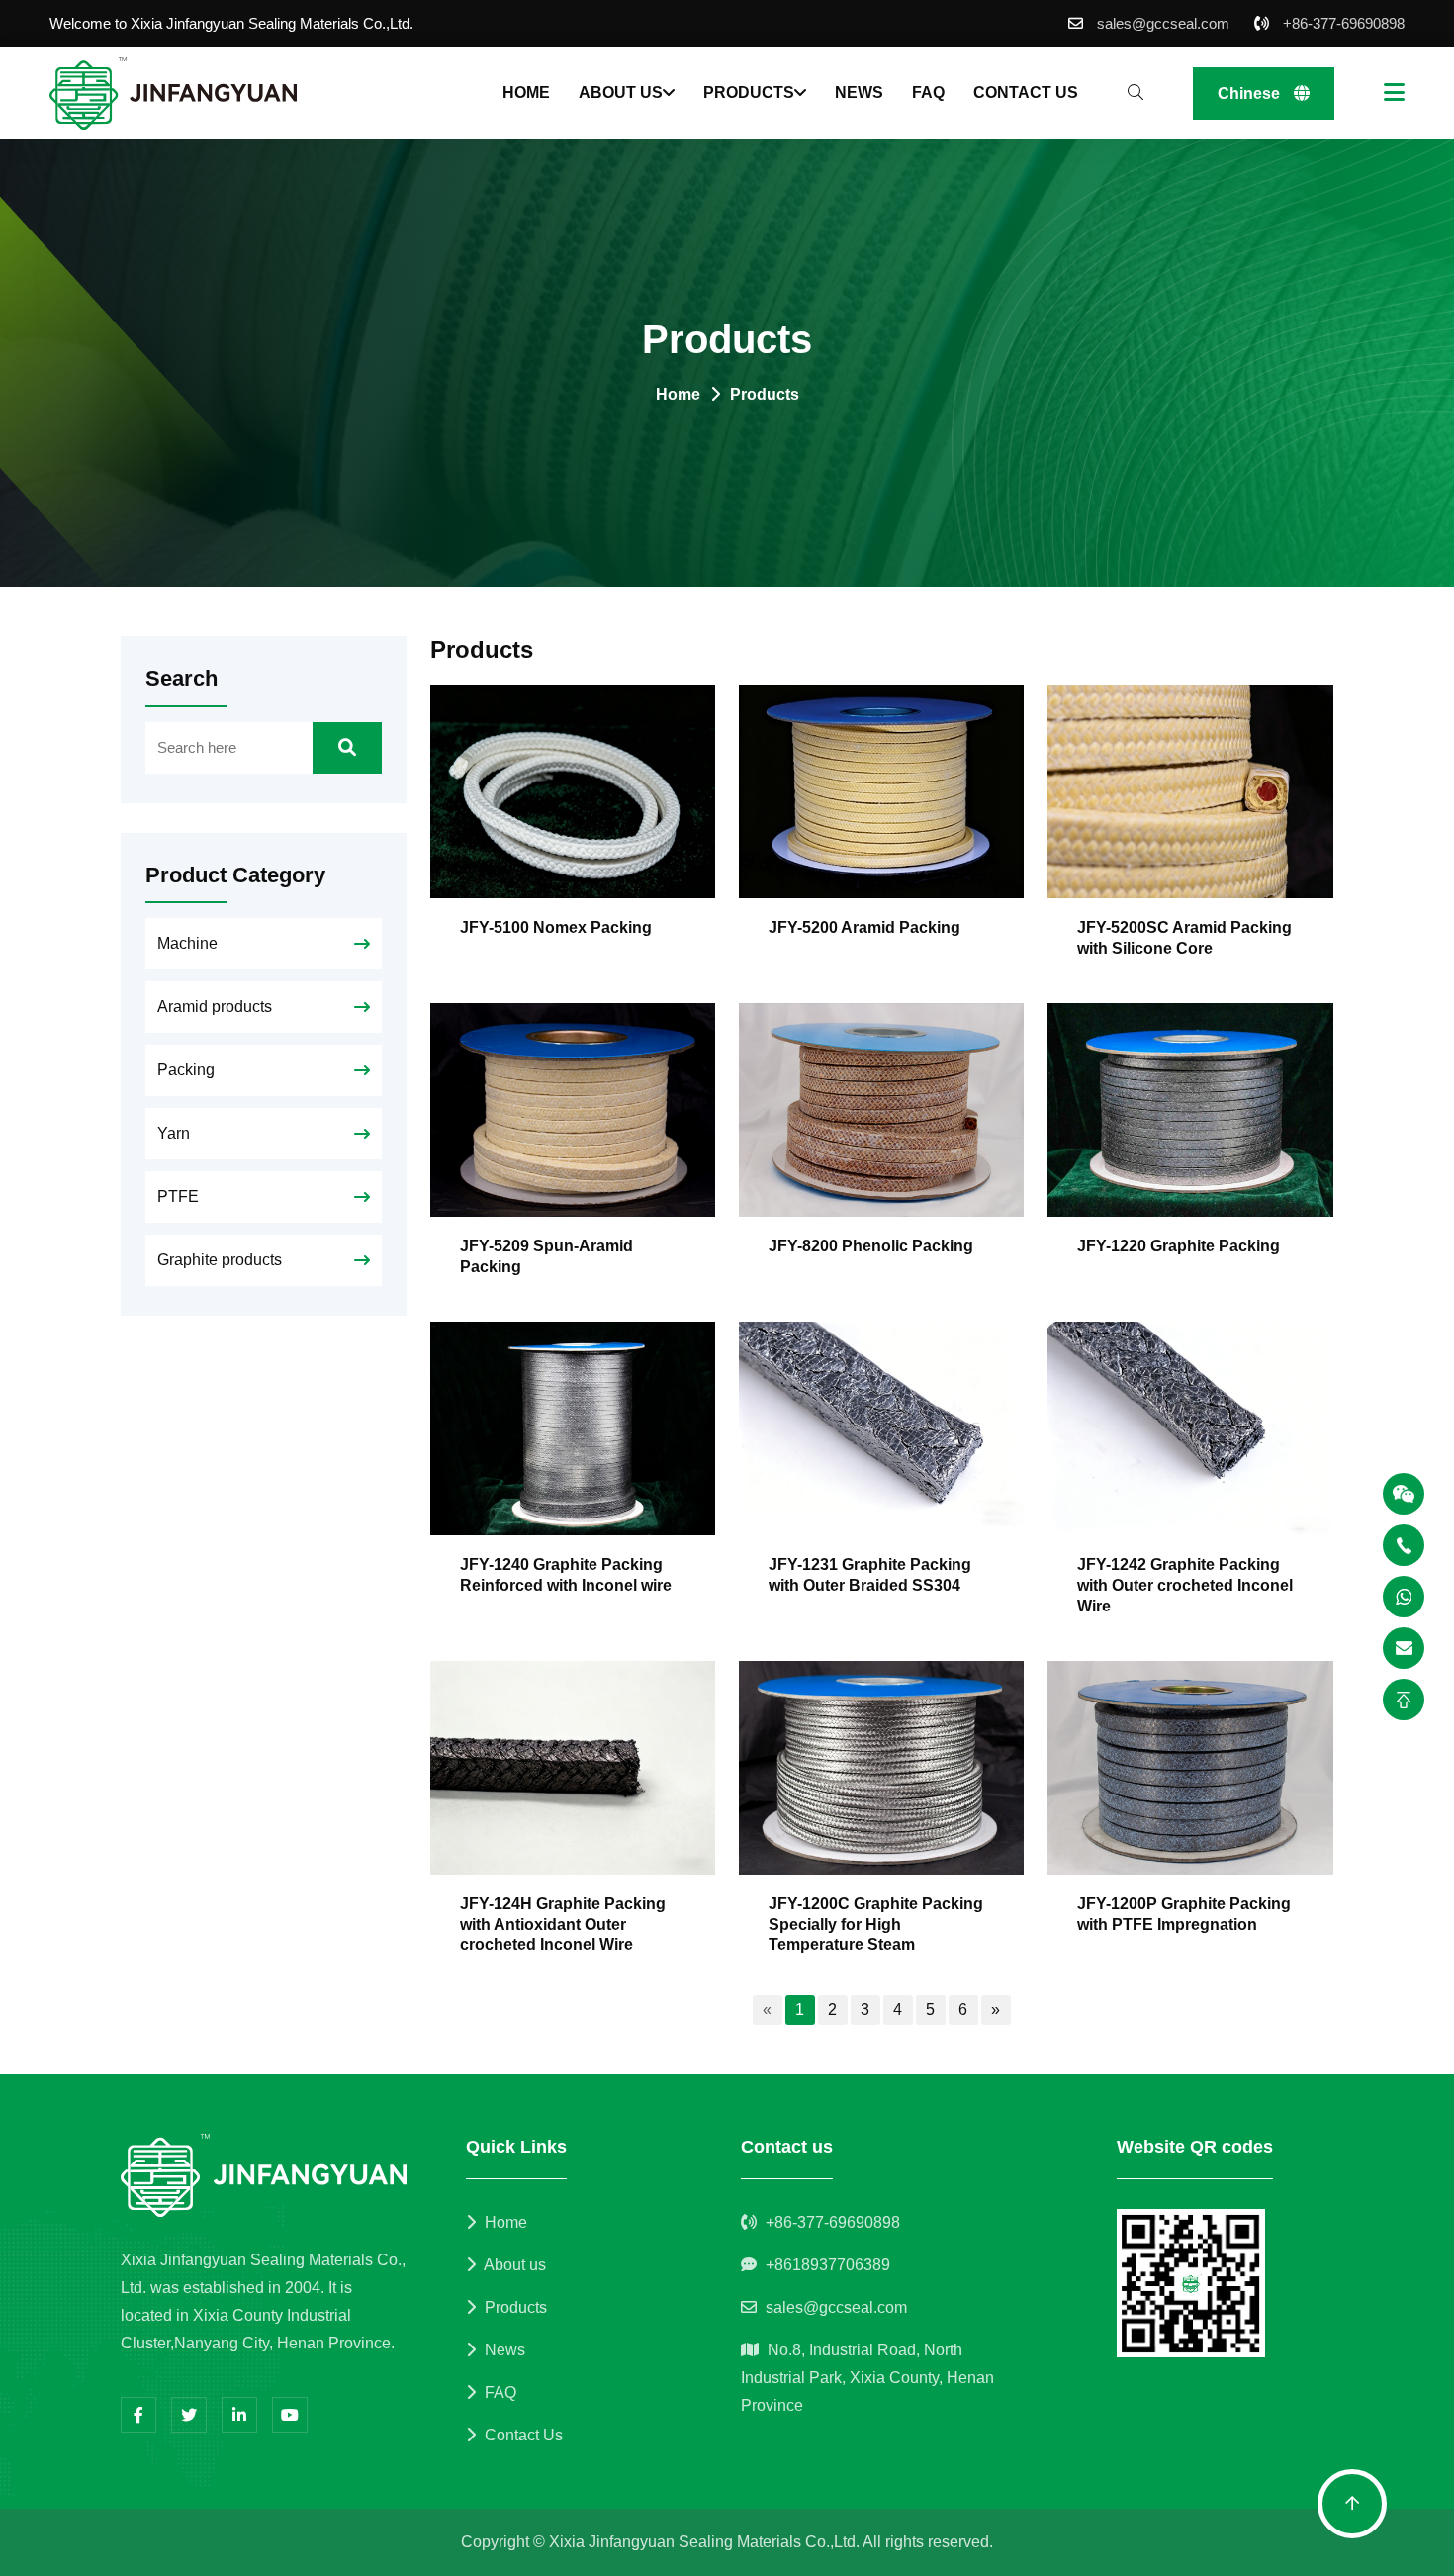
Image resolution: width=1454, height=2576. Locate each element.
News (859, 92)
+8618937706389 (828, 2265)
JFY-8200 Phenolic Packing (871, 1246)
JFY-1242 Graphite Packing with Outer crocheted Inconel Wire (1185, 1585)
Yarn (174, 1133)
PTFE (178, 1196)
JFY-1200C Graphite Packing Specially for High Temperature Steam (876, 1925)
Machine (187, 943)
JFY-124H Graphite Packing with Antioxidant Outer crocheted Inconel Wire (563, 1925)
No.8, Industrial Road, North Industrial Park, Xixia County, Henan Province (867, 2378)
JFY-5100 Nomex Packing (556, 927)
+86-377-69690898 (1344, 23)
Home (526, 92)
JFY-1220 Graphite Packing (1179, 1246)
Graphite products (220, 1260)
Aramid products (215, 1007)
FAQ (928, 92)
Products (749, 92)
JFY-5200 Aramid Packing (864, 927)
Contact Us (522, 2435)
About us (621, 92)
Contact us (1026, 92)
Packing (186, 1070)
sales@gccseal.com (1163, 23)
